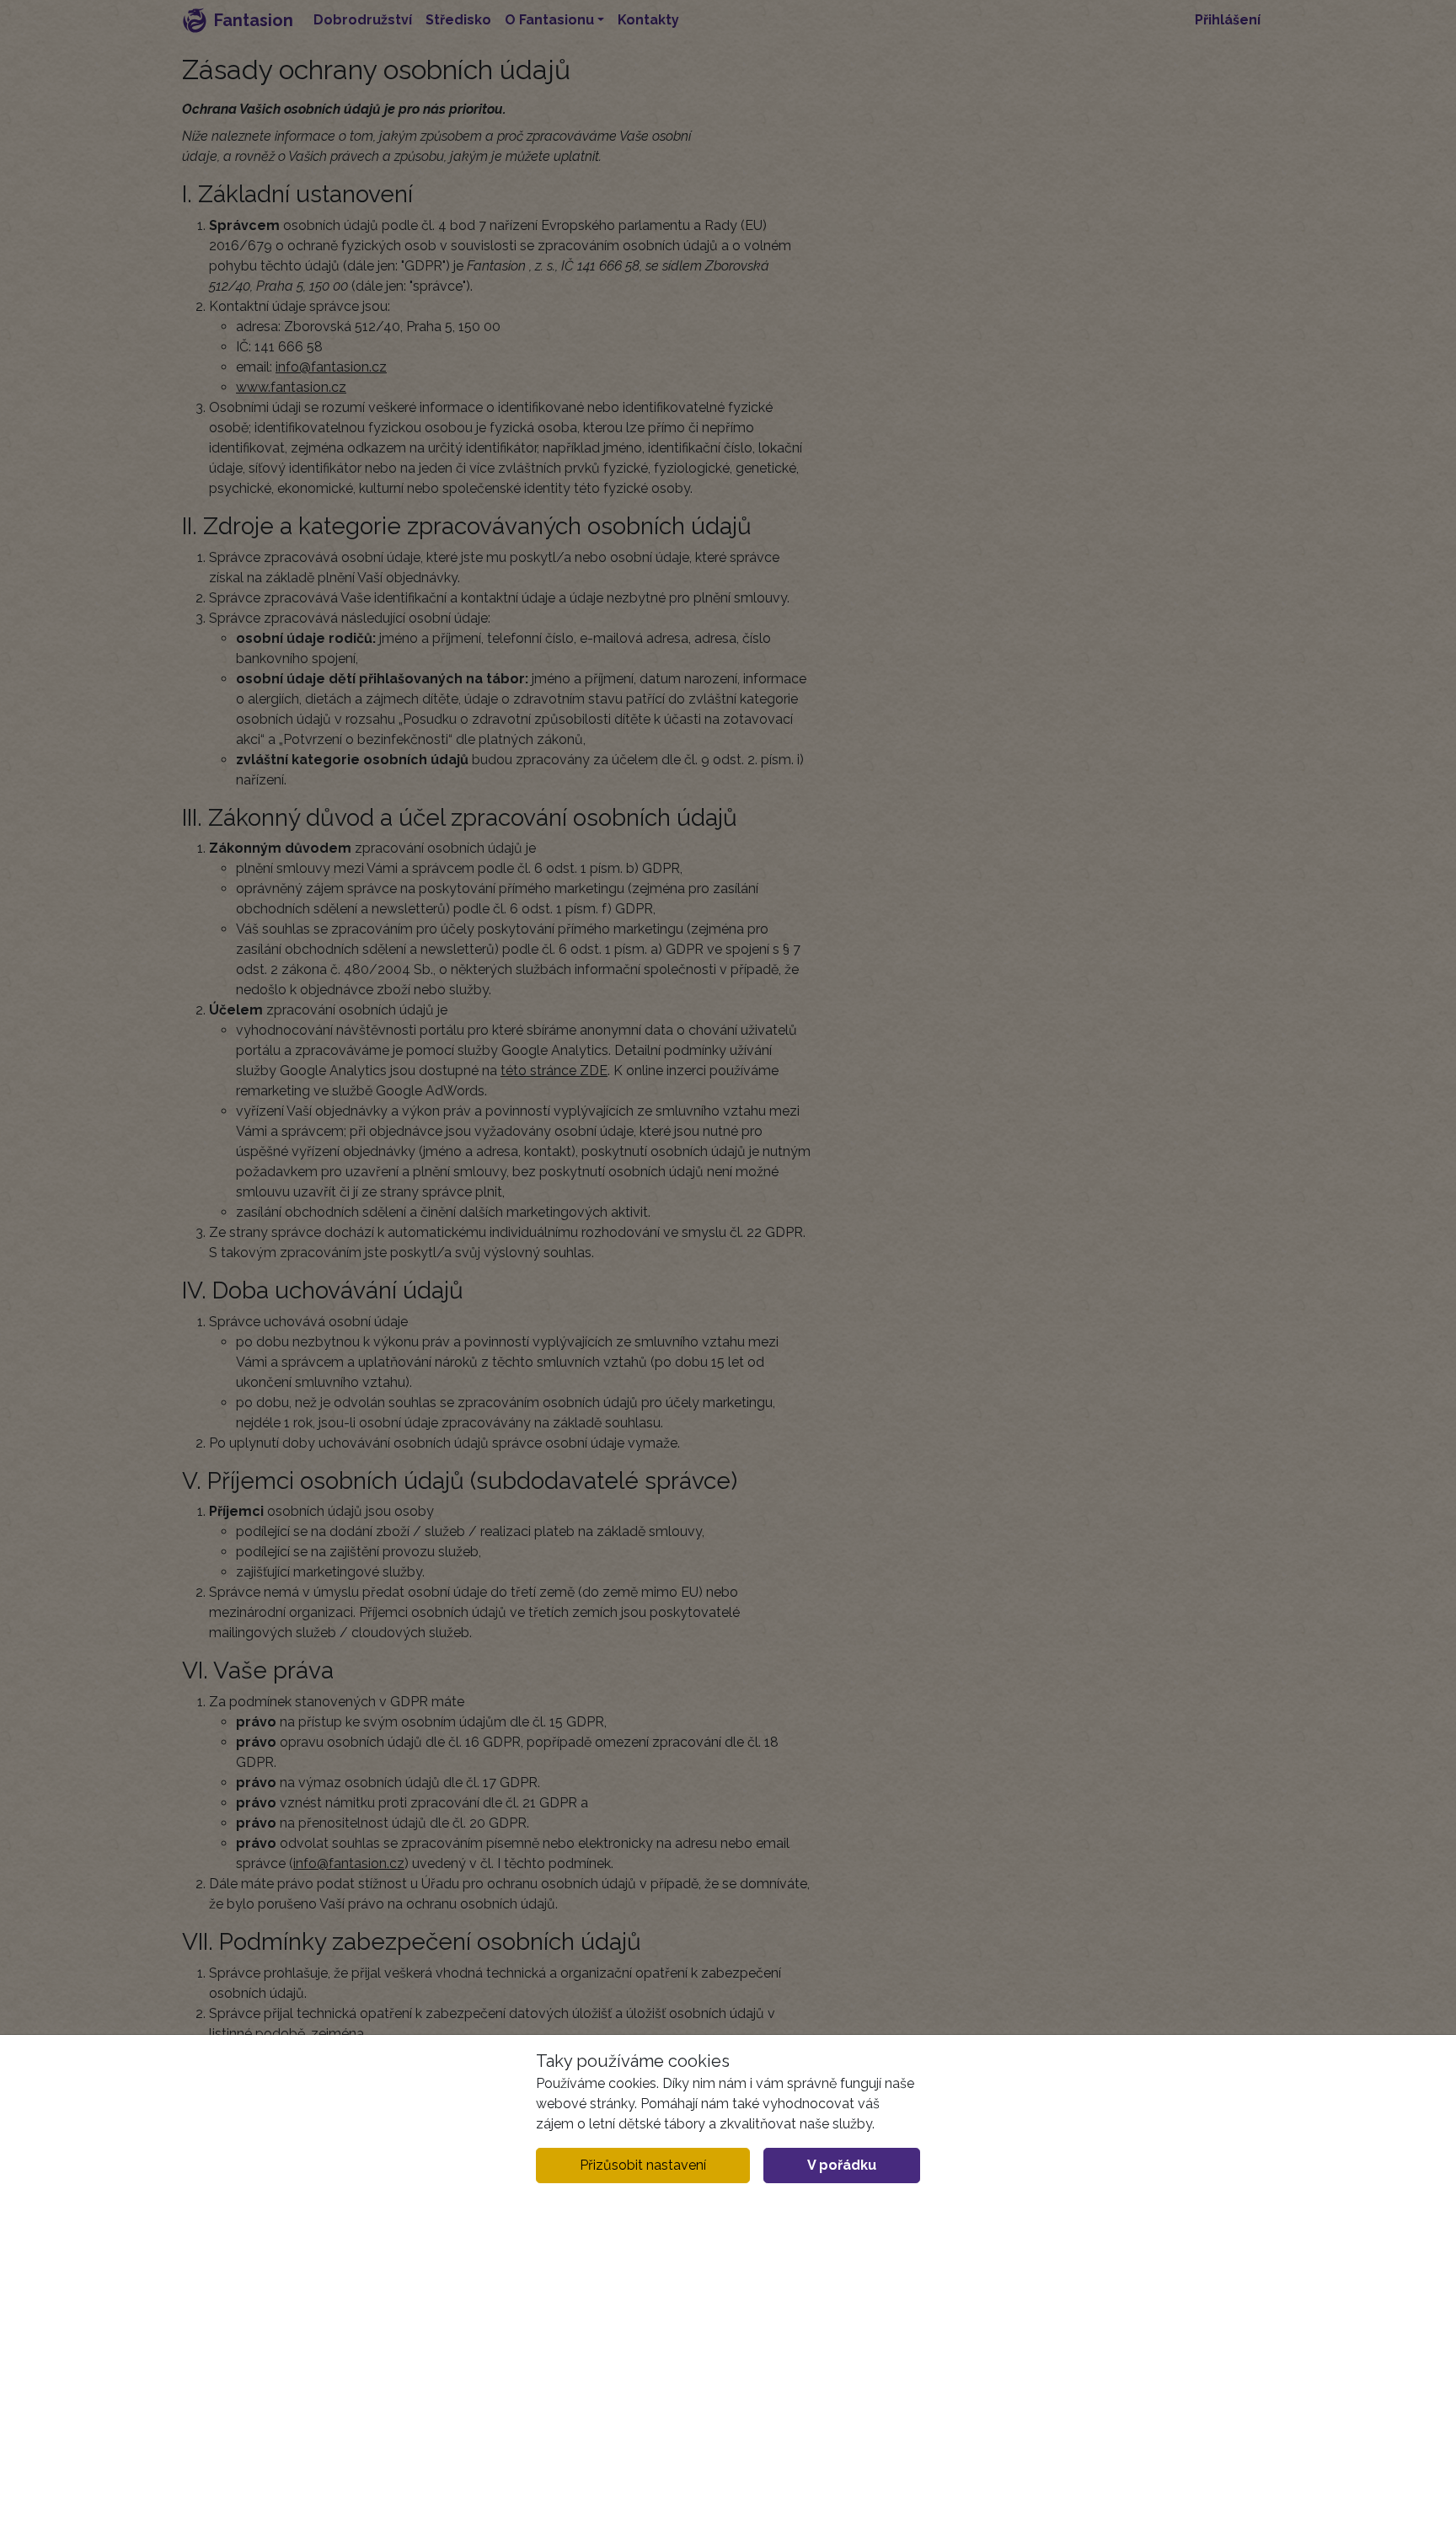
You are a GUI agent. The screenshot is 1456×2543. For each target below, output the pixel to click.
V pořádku (842, 2165)
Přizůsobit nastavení (643, 2165)
